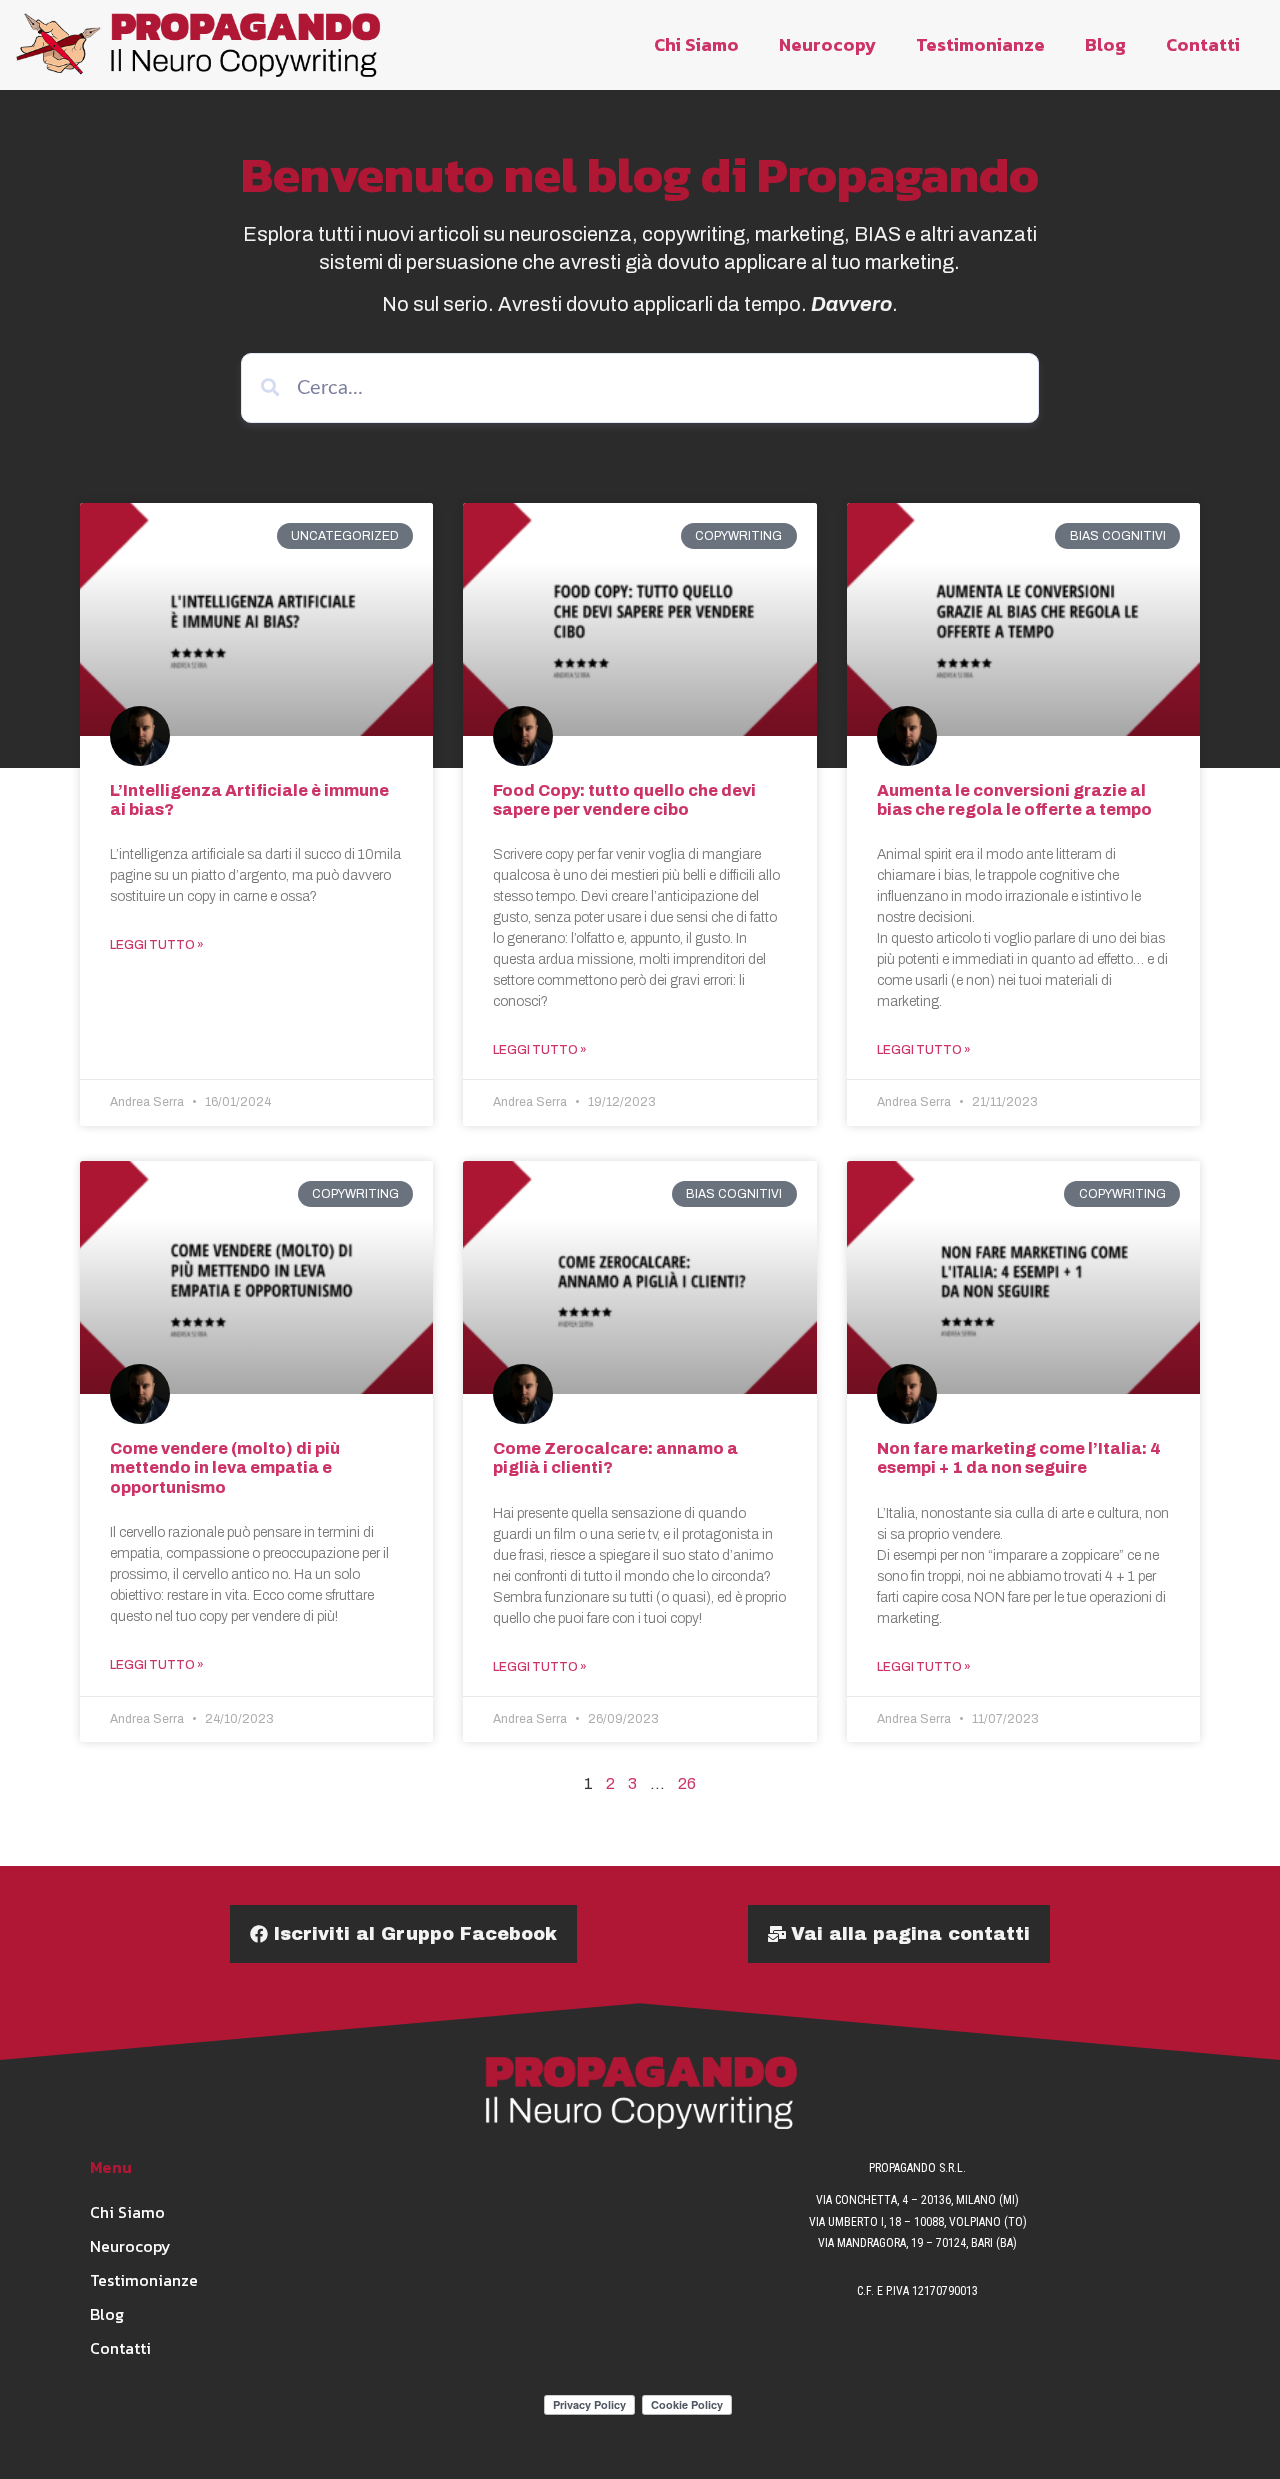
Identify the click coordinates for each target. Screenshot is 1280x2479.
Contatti (1203, 44)
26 (687, 1783)
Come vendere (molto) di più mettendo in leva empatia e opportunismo (225, 1467)
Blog (1105, 44)
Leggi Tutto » (157, 945)
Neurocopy (827, 44)
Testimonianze (980, 44)
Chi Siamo (696, 44)
